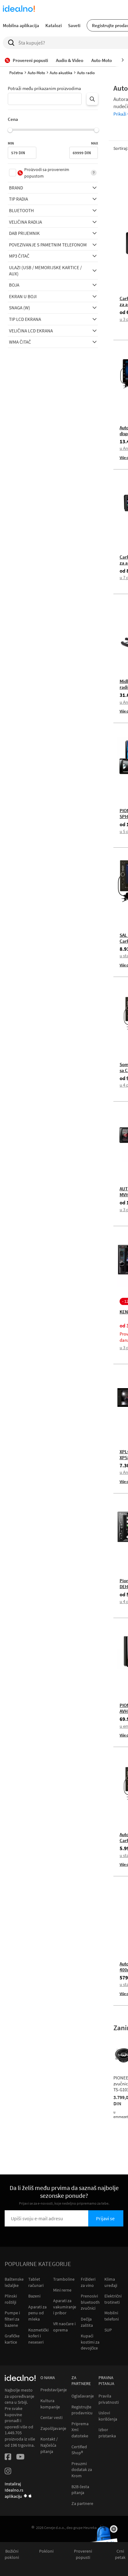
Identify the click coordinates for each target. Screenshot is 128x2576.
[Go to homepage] (19, 9)
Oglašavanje (83, 2396)
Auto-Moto (36, 73)
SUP (108, 2330)
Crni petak (120, 2554)
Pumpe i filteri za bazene (12, 2319)
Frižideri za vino (88, 2282)
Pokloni (46, 2551)
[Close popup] (114, 2529)
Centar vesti (51, 2418)
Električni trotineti (113, 2299)
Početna (16, 73)
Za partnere (82, 2504)
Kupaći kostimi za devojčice (90, 2342)
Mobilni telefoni (112, 2316)
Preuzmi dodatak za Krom (82, 2470)
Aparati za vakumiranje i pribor (65, 2307)
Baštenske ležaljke (14, 2282)
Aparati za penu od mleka (37, 2313)
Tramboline (64, 2279)
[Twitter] (20, 2458)
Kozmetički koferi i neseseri (38, 2336)
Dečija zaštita (87, 2322)
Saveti (74, 25)
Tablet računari (36, 2282)
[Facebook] (8, 2458)
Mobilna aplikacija (21, 25)
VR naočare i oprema (64, 2327)
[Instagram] (8, 2472)
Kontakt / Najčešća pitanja (49, 2445)
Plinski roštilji (11, 2299)
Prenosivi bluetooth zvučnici (90, 2302)
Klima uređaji (111, 2282)
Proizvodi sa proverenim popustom (47, 173)
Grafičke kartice (12, 2339)
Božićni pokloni (12, 2554)
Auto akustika (61, 73)
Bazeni (34, 2296)
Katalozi (54, 25)
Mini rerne (62, 2290)
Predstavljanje (54, 2390)
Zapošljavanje (53, 2428)
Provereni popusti (83, 2554)
